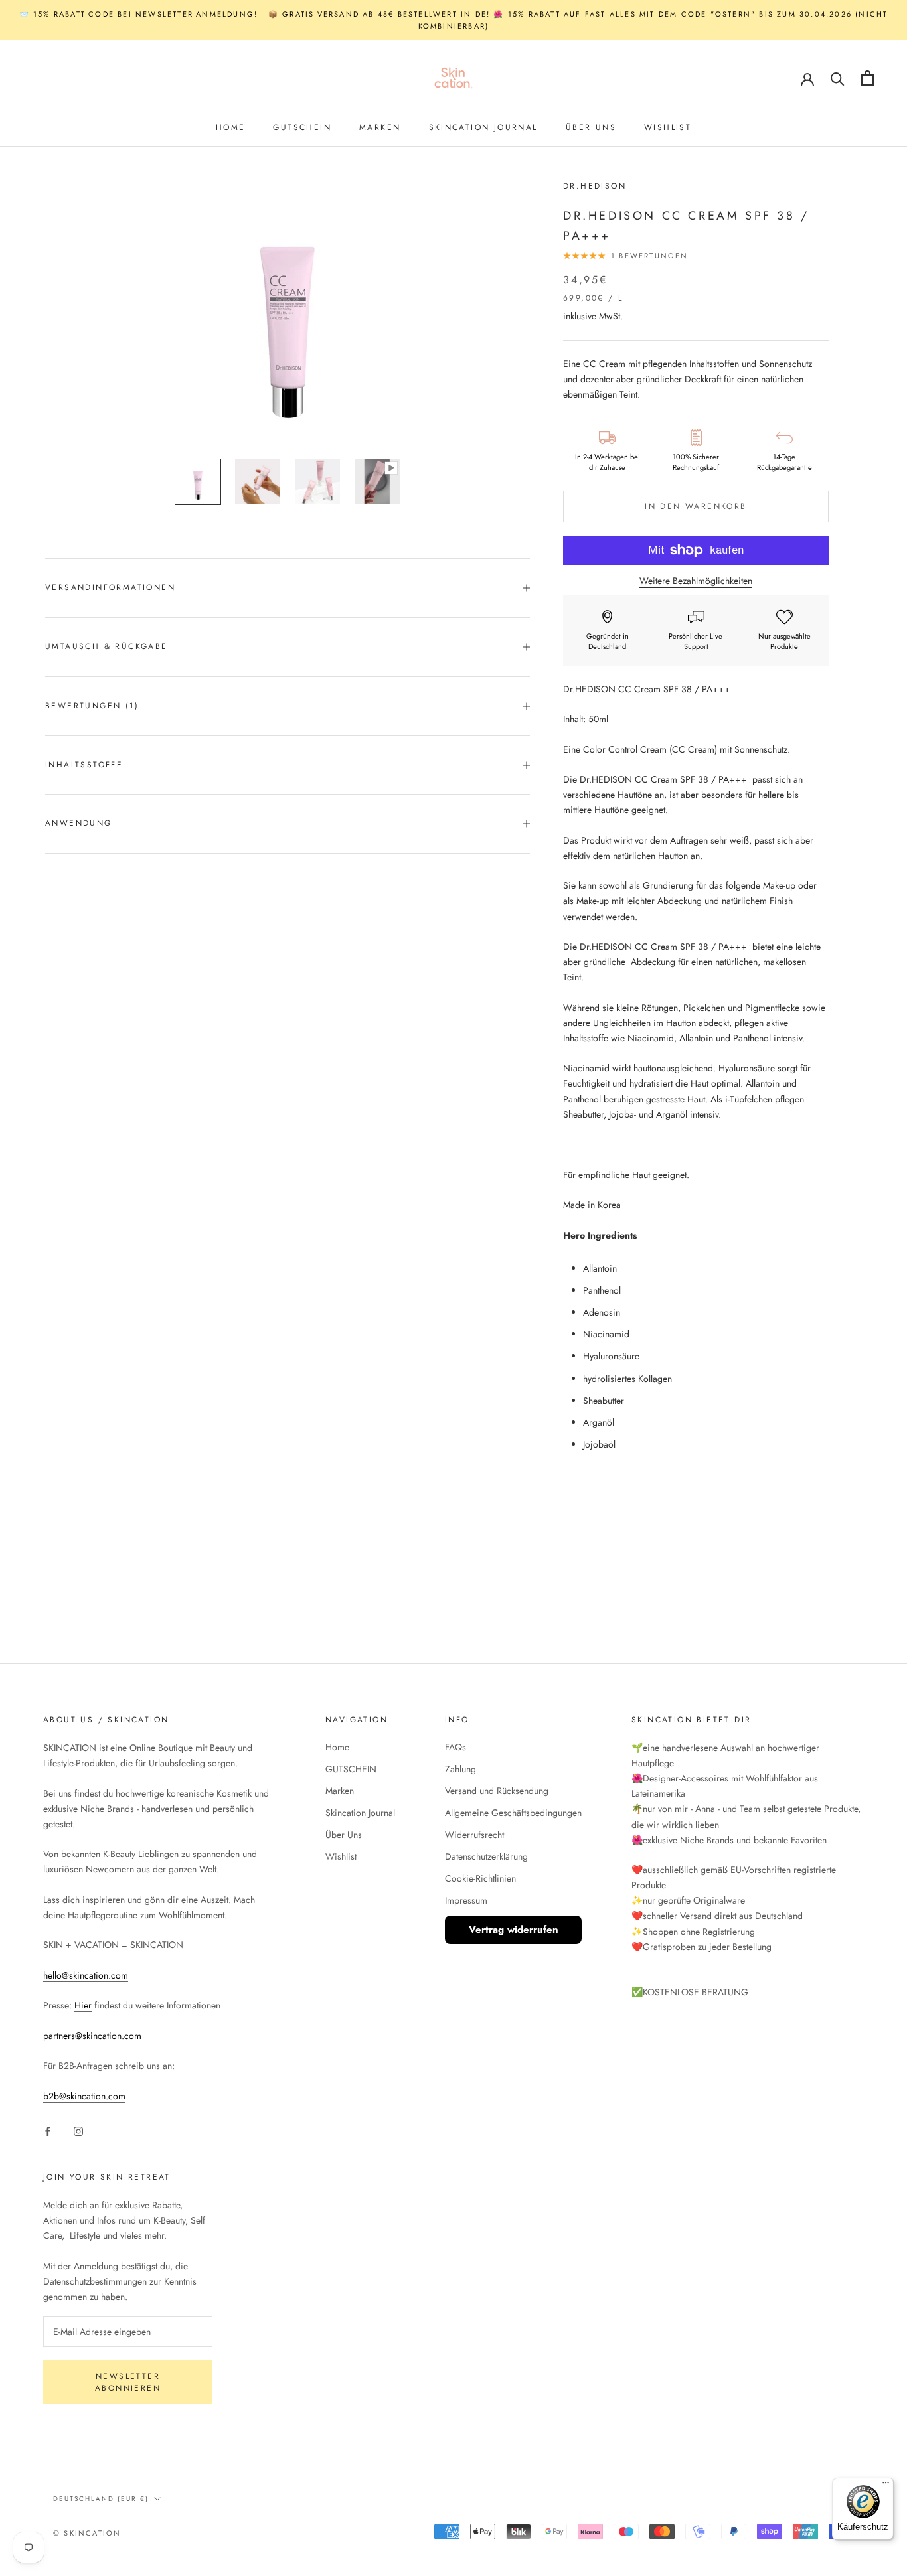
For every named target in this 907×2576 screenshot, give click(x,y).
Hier (83, 2005)
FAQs (455, 1747)
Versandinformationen (110, 587)
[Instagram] (78, 2130)
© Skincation (87, 2533)
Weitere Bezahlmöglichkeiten (696, 581)
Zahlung (460, 1769)
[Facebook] (48, 2130)
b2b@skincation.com (84, 2096)
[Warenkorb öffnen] (867, 78)
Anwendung (79, 823)
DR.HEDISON (595, 186)
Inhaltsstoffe (84, 765)
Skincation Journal (483, 127)
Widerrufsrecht (474, 1835)
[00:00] (288, 313)
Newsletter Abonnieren (128, 2382)
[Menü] (886, 2486)
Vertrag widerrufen (514, 1930)
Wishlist (668, 127)
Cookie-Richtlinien (480, 1878)
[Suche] (838, 78)
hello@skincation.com (86, 1975)
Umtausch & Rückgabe (107, 646)
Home (231, 127)
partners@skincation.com (92, 2036)
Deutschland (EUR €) (101, 2499)
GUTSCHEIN (302, 127)
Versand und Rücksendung (497, 1791)
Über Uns (591, 127)
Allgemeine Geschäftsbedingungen (513, 1813)
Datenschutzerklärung (486, 1856)
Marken (380, 127)
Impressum (466, 1900)
